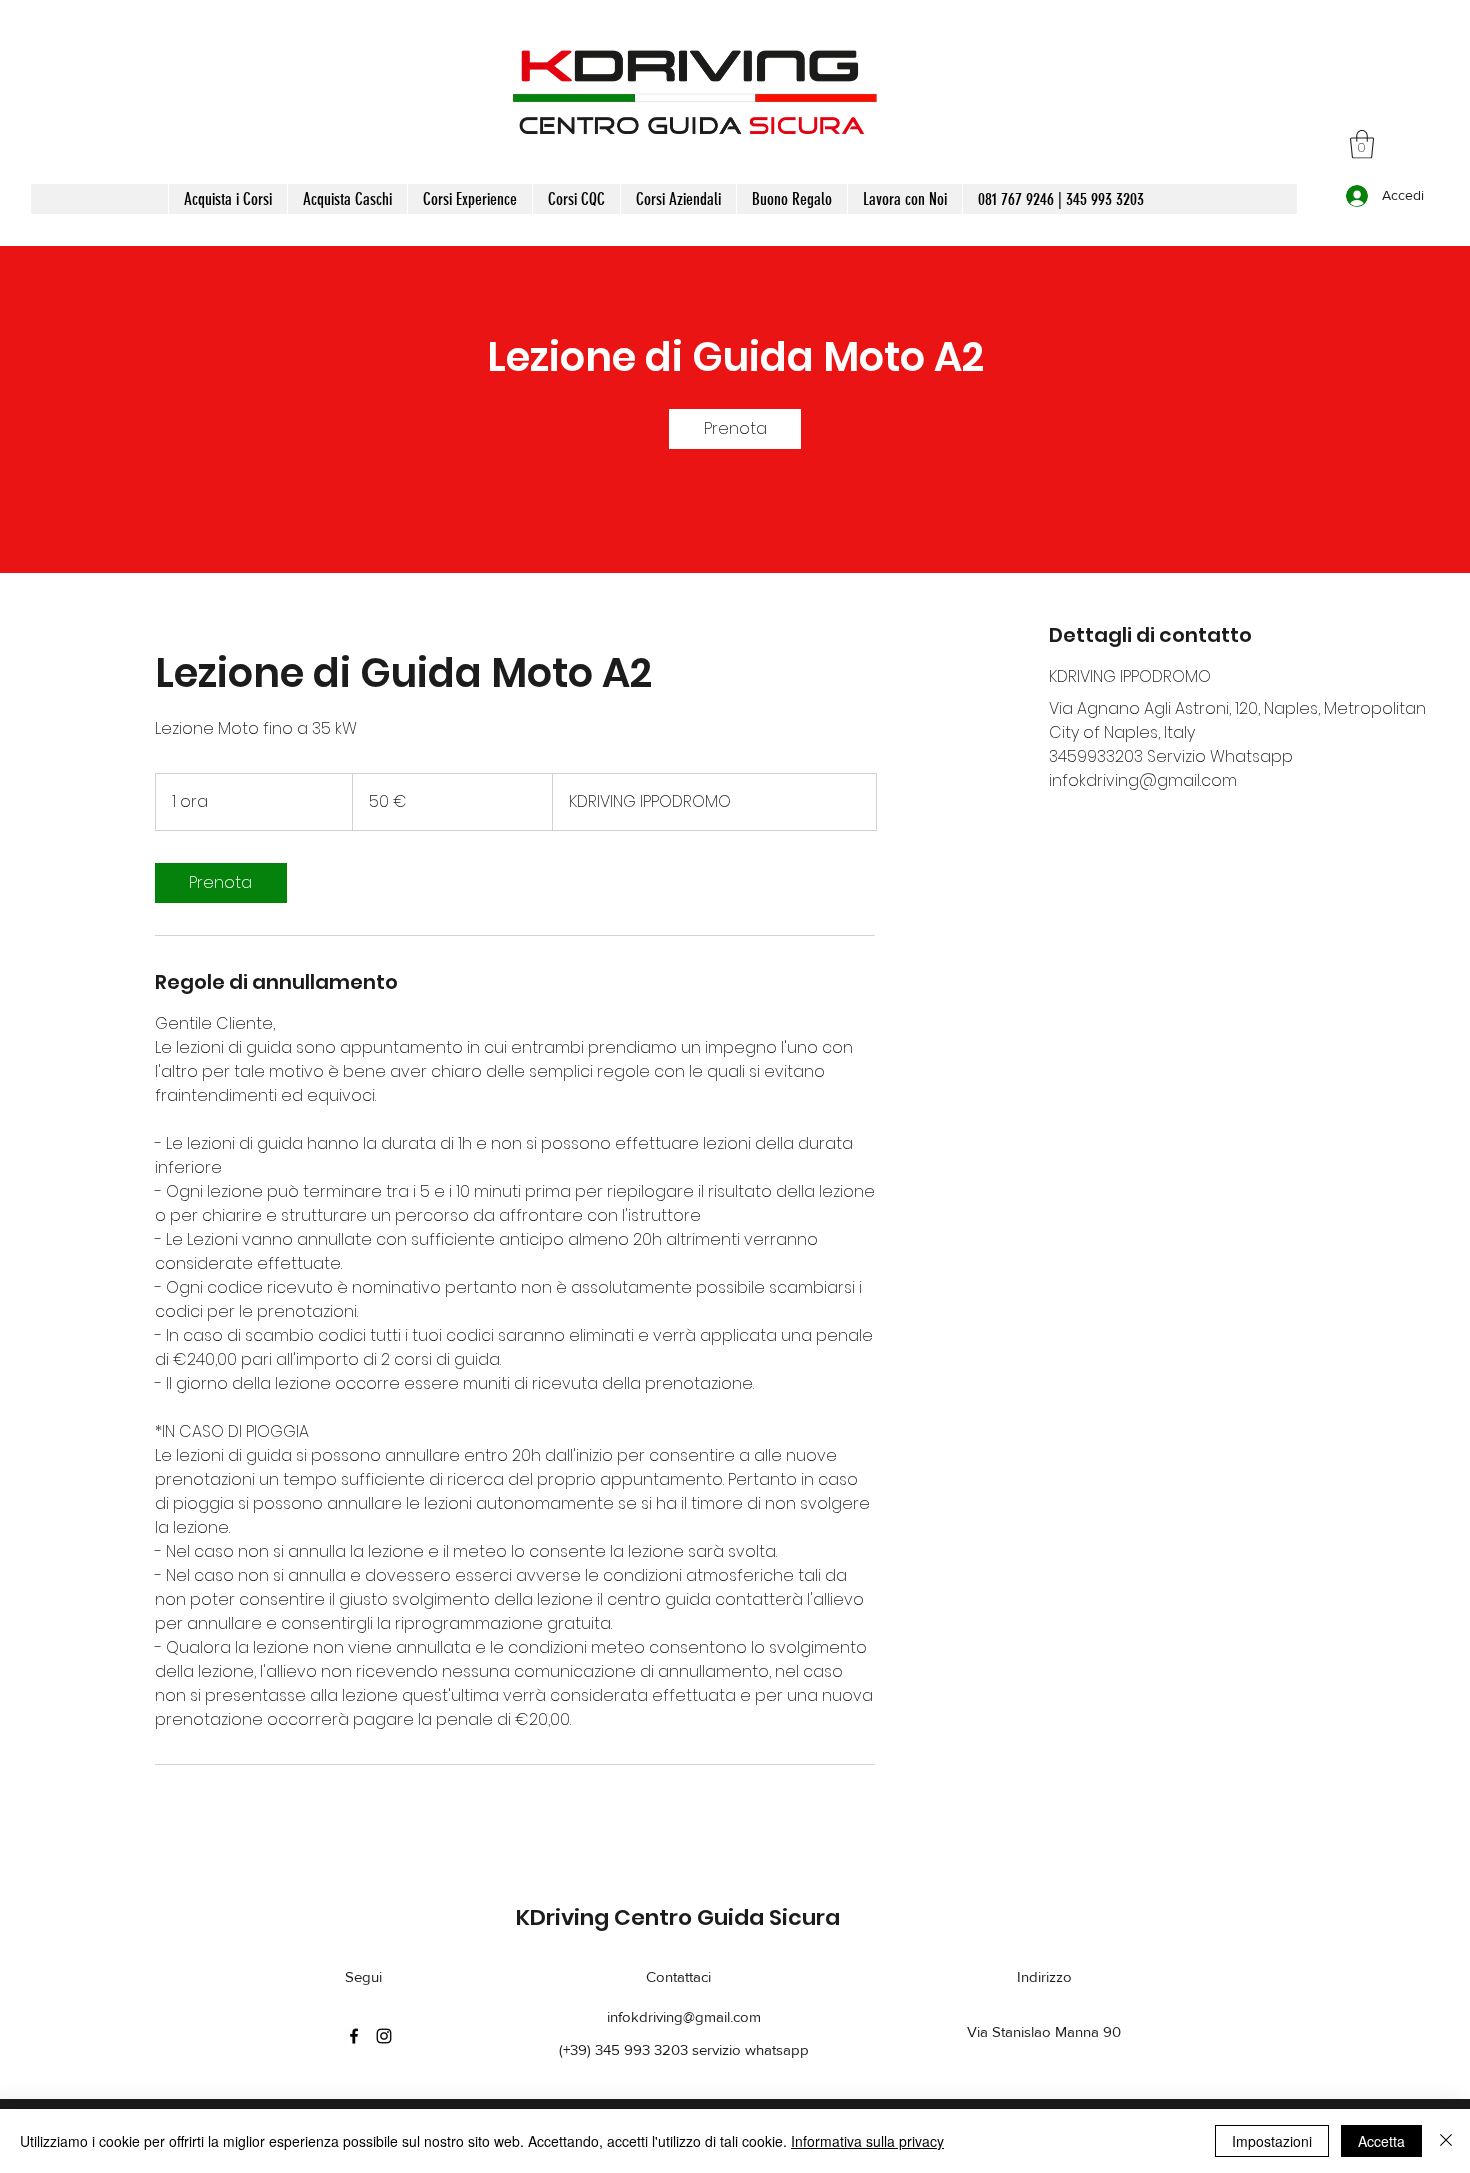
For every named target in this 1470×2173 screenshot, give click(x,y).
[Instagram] (384, 2036)
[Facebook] (354, 2036)
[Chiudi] (1446, 2141)
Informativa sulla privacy (867, 2141)
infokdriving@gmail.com (684, 2016)
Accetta (1381, 2141)
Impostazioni (1272, 2141)
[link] (735, 429)
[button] (1362, 144)
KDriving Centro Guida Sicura (678, 1917)
